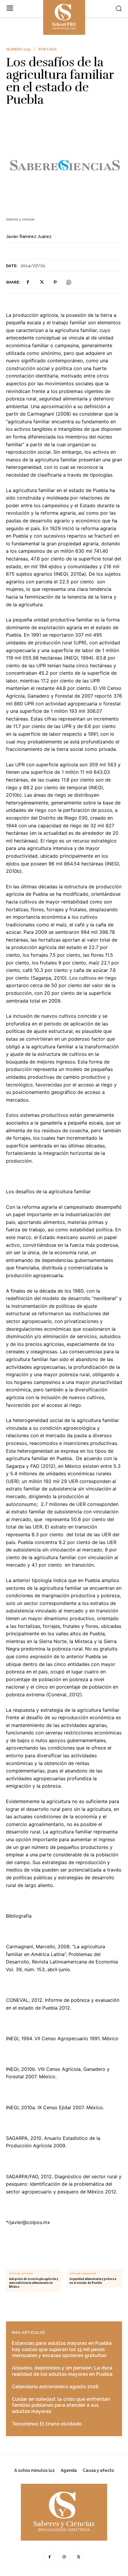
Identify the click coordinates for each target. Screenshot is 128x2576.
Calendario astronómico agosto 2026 (55, 2387)
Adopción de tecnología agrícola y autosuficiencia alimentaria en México (33, 2283)
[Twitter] (41, 282)
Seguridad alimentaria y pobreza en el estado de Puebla (93, 2281)
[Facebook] (28, 282)
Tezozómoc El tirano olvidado (47, 2424)
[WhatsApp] (69, 282)
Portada (48, 49)
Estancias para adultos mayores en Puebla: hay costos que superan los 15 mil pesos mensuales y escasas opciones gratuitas (62, 2349)
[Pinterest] (55, 282)
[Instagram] (64, 2557)
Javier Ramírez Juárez (29, 237)
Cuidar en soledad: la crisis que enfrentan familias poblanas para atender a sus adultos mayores (61, 2405)
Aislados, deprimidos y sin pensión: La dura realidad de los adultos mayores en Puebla (62, 2371)
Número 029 (18, 49)
